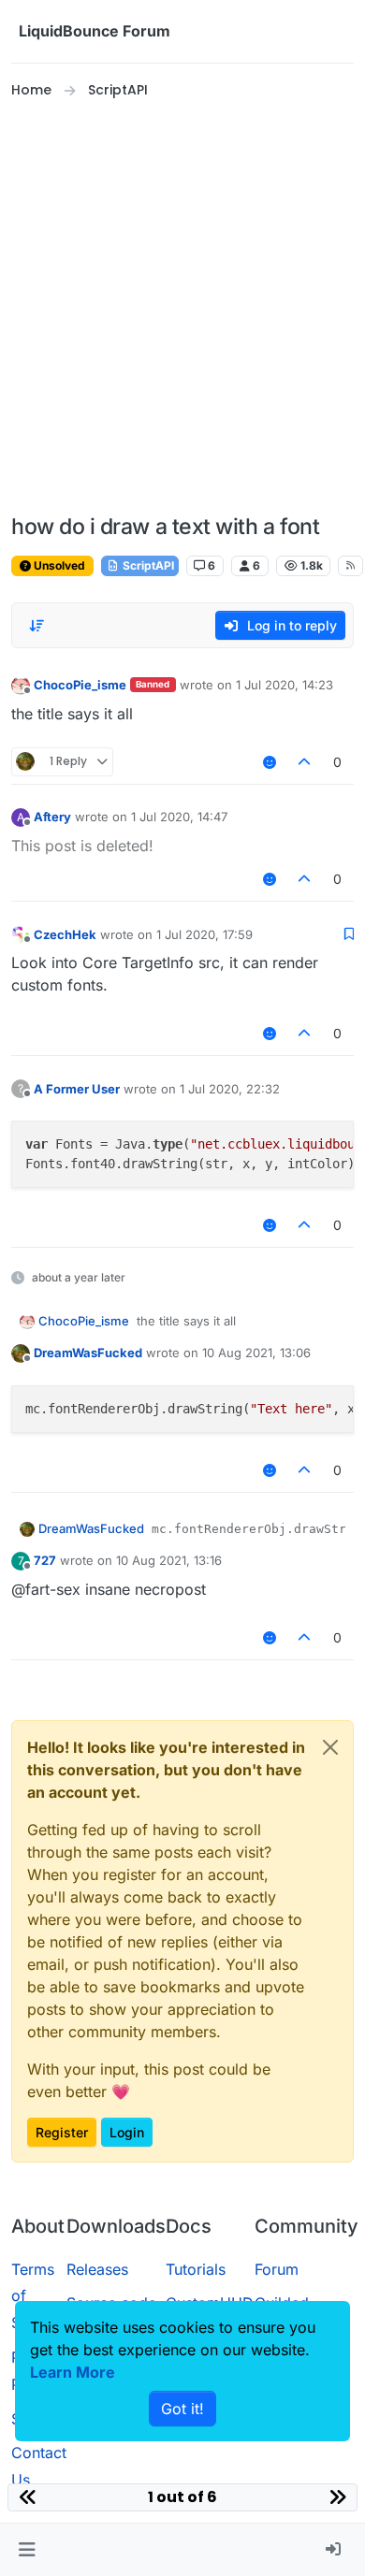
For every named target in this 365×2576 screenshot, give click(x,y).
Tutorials (196, 2269)
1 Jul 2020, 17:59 (204, 934)
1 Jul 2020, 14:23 (285, 685)
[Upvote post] (305, 762)
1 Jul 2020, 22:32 (230, 1089)
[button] (27, 2550)
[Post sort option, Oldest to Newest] (36, 626)
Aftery (52, 817)
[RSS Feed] (350, 566)
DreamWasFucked (88, 1353)
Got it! (182, 2409)
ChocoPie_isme (80, 685)
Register (62, 2132)
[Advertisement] (182, 308)
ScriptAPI (147, 565)
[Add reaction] (270, 762)
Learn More (73, 2372)
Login (127, 2132)
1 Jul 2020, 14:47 (179, 817)
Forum (277, 2269)
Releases (97, 2269)
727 (45, 1560)
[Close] (330, 1747)
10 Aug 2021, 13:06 (256, 1353)
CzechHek (65, 934)
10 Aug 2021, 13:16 (169, 1560)
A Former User (77, 1089)
